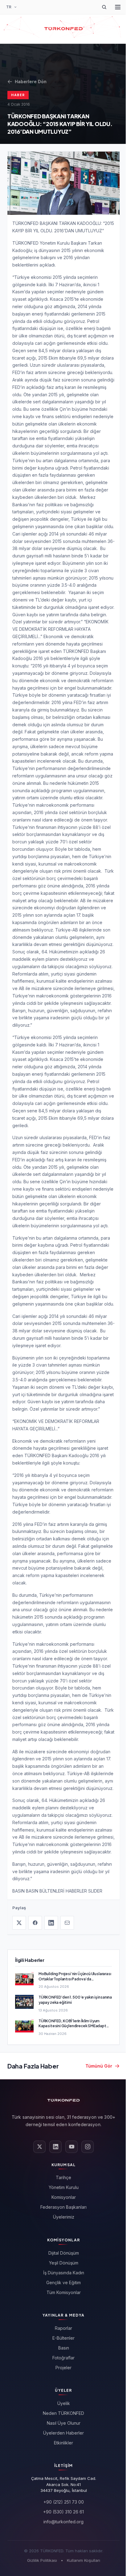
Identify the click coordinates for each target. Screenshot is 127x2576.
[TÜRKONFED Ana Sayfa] (63, 29)
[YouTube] (72, 2147)
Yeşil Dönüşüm (64, 2263)
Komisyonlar (64, 2197)
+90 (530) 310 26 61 (63, 2512)
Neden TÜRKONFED (63, 2413)
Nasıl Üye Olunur (64, 2423)
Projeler (63, 2368)
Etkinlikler (63, 2443)
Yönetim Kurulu (64, 2187)
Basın (64, 2348)
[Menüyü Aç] (118, 7)
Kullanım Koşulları (84, 2560)
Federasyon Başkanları (63, 2207)
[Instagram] (88, 2147)
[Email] (67, 1923)
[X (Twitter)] (19, 1923)
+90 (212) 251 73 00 (64, 2502)
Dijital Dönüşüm (64, 2253)
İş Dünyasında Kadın (64, 2273)
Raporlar (63, 2328)
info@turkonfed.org (63, 2522)
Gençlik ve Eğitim (63, 2283)
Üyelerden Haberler (63, 2433)
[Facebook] (35, 1923)
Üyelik (64, 2403)
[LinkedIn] (51, 1923)
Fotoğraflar (63, 2358)
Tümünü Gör (99, 2066)
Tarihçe (63, 2177)
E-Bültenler (63, 2338)
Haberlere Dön (31, 82)
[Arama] (104, 7)
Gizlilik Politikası (42, 2560)
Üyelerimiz (64, 2217)
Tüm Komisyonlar (64, 2292)
